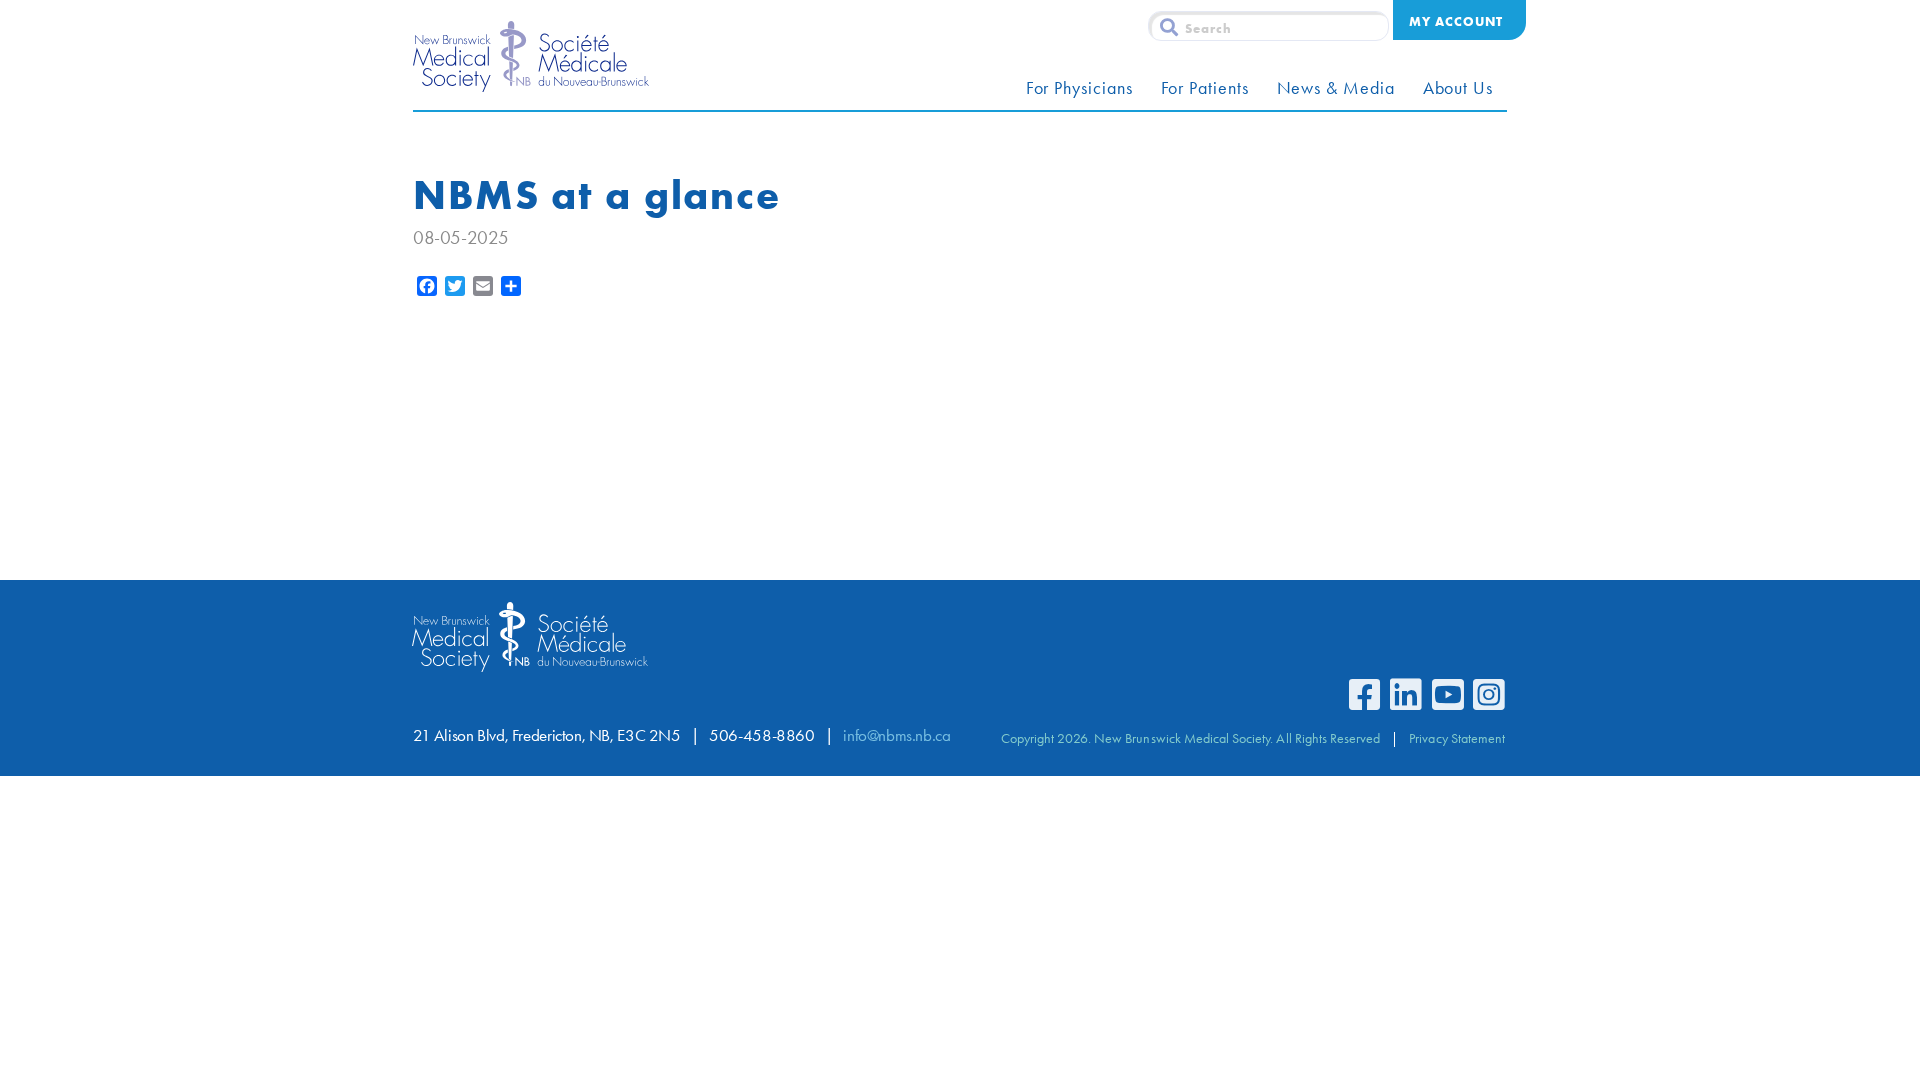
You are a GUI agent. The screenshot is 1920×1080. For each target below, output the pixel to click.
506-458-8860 (761, 735)
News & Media (1336, 88)
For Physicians (1079, 88)
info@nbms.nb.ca (896, 735)
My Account (1456, 21)
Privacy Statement (1457, 738)
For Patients (1205, 88)
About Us (1458, 88)
